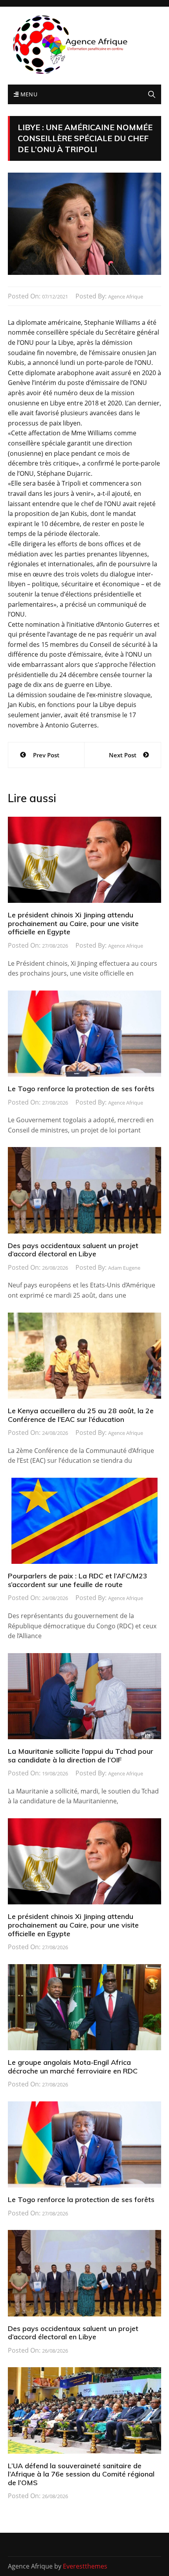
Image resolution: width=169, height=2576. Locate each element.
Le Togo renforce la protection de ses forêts (81, 1089)
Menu (28, 94)
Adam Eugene (124, 1268)
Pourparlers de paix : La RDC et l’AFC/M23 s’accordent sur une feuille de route (78, 1580)
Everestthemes (85, 2566)
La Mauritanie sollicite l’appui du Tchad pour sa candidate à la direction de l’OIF (81, 1756)
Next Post (123, 755)
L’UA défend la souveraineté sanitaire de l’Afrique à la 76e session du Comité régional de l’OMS (81, 2474)
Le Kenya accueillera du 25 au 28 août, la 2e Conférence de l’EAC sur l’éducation (81, 1415)
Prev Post (46, 755)
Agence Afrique (126, 296)
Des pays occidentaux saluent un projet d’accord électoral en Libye (73, 1250)
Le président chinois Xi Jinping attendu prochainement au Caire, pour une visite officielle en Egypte (73, 923)
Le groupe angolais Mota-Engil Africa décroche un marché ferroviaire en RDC (73, 2067)
